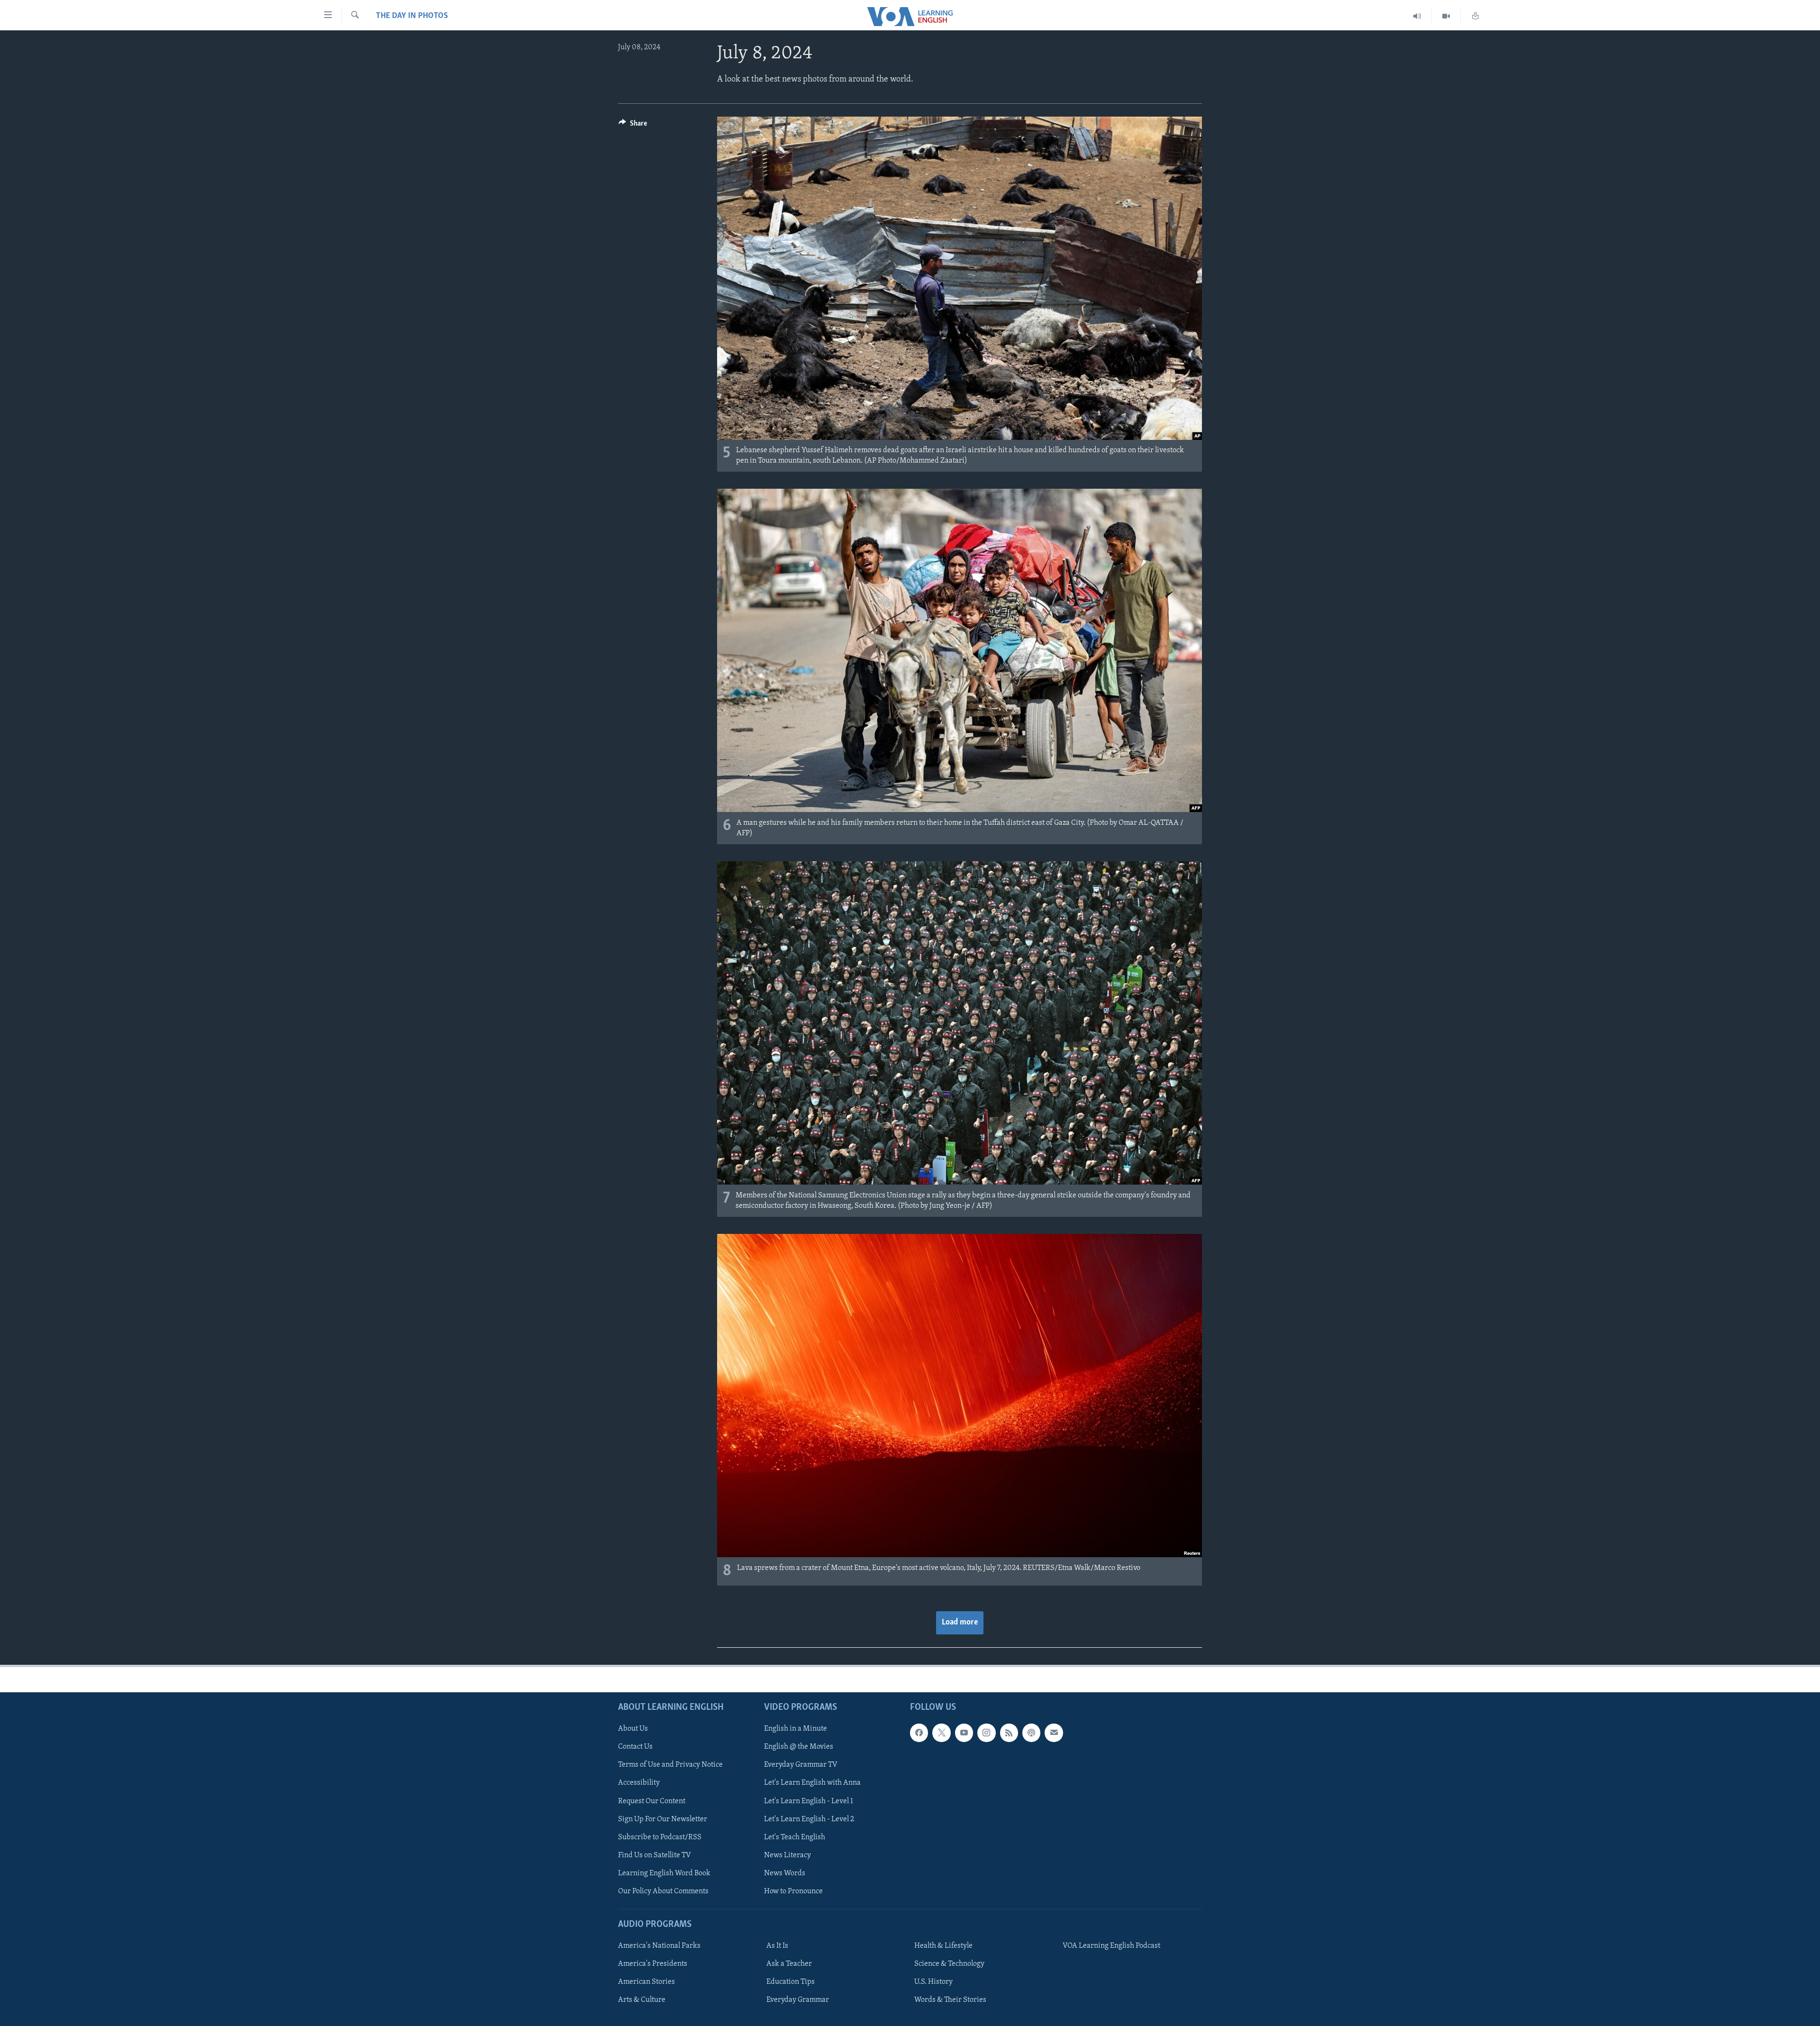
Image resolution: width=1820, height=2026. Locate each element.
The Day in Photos (412, 16)
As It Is (777, 1946)
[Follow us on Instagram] (986, 1733)
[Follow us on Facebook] (919, 1733)
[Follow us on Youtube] (964, 1733)
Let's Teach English (795, 1837)
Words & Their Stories (950, 2000)
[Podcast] (1031, 1733)
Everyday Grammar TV (801, 1765)
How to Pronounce (793, 1891)
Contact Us (635, 1747)
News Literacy (787, 1855)
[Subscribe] (1054, 1733)
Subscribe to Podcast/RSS (660, 1837)
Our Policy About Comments (663, 1891)
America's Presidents (653, 1964)
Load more (960, 1623)
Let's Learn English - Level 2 (809, 1819)
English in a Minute (796, 1729)
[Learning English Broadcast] (1417, 16)
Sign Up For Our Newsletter (663, 1819)
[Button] (633, 126)
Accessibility (639, 1783)
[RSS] (1009, 1733)
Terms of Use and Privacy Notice (670, 1765)
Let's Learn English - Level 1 (809, 1801)
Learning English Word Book (664, 1873)
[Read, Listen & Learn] (1475, 16)
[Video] (1446, 16)
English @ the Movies (799, 1747)
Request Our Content (652, 1801)
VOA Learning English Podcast (1111, 1946)
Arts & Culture (642, 2000)
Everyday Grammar (798, 2000)
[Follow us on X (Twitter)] (941, 1733)
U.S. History (933, 1982)
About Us (633, 1729)
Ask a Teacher (789, 1964)
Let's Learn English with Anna (812, 1783)
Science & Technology (949, 1964)
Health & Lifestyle (943, 1946)
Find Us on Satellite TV (655, 1855)
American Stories (646, 1982)
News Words (785, 1873)
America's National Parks (659, 1946)
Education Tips (791, 1982)
